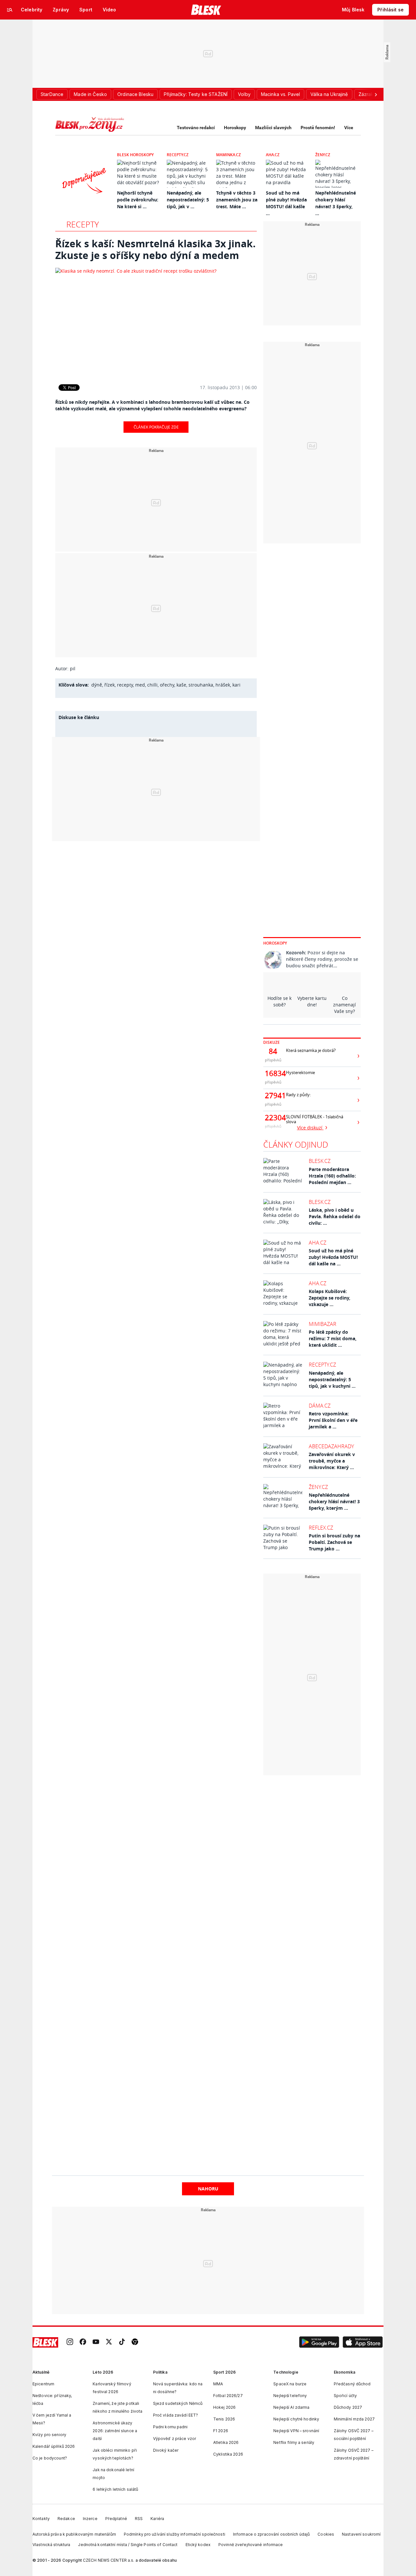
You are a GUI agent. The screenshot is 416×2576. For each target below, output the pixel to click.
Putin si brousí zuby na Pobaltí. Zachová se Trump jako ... (334, 1542)
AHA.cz (273, 155)
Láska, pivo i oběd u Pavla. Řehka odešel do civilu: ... (335, 1216)
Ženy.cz (323, 155)
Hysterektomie (300, 1073)
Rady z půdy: (298, 1095)
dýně (97, 685)
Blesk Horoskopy (135, 155)
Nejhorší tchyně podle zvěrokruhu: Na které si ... (138, 200)
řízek (110, 685)
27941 (273, 1096)
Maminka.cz (228, 155)
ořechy (167, 685)
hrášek (223, 685)
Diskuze (272, 1042)
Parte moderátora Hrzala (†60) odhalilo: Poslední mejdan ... (332, 1176)
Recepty (83, 224)
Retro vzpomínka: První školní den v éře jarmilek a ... (333, 1420)
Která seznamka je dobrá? (311, 1050)
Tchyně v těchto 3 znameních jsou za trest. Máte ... (237, 200)
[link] (70, 2343)
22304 (273, 1118)
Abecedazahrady (331, 1446)
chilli (152, 685)
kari (236, 685)
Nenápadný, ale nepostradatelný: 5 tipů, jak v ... (188, 200)
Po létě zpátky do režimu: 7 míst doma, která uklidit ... (333, 1338)
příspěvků (273, 1060)
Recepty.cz (178, 155)
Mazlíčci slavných (273, 128)
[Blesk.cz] (206, 10)
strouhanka (201, 685)
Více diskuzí (310, 1128)
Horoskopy (235, 128)
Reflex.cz (321, 1528)
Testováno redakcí (196, 128)
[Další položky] (376, 94)
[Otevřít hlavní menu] (10, 10)
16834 (273, 1073)
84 (273, 1051)
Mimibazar (323, 1324)
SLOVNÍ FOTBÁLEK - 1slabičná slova (315, 1119)
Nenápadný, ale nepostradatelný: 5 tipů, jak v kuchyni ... (332, 1379)
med (140, 685)
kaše (181, 685)
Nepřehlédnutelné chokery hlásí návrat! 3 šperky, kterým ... (334, 1501)
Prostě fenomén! (318, 128)
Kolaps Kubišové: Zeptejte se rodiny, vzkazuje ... (330, 1298)
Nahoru (208, 2189)
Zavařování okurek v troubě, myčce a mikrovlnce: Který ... (332, 1461)
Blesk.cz (320, 1161)
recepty (125, 685)
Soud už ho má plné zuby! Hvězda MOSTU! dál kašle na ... (333, 1257)
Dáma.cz (320, 1406)
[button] (319, 2342)
